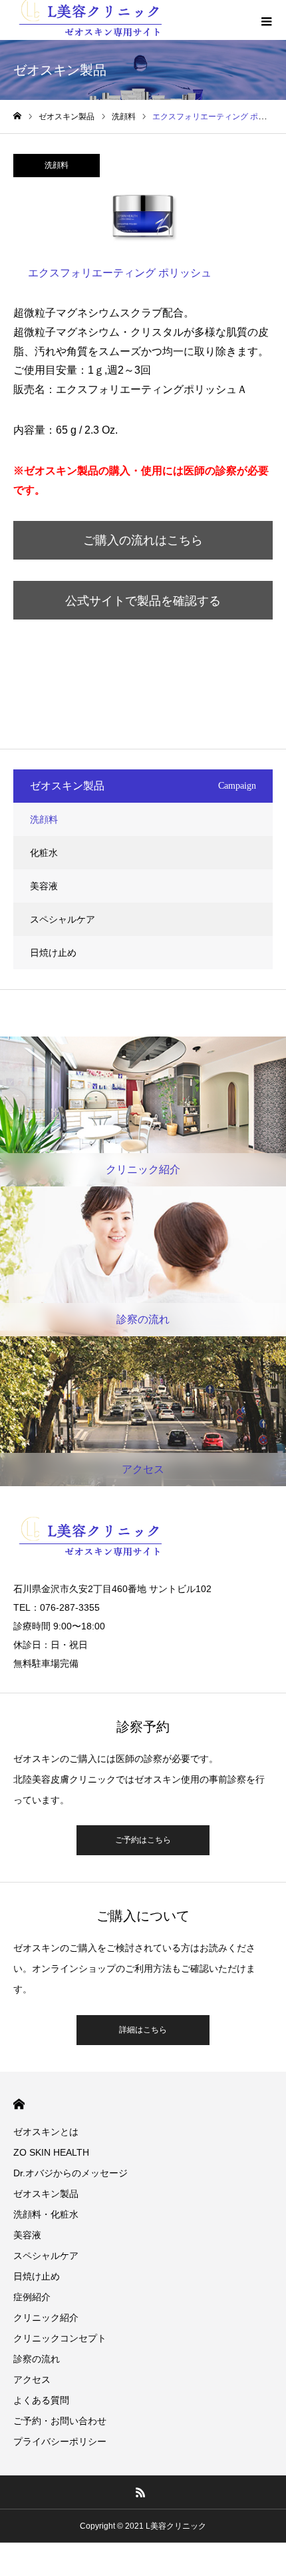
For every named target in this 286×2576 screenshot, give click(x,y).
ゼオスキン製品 (46, 2194)
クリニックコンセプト (60, 2338)
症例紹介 (32, 2297)
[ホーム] (17, 116)
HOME (19, 2104)
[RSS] (141, 2492)
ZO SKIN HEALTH (51, 2152)
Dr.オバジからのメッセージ (71, 2173)
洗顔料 (57, 165)
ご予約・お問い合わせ (60, 2421)
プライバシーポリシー (60, 2441)
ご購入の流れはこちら (143, 540)
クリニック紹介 (46, 2318)
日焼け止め (53, 953)
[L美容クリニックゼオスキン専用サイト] (143, 1539)
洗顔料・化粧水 (46, 2214)
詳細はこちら (143, 2030)
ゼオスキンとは (46, 2132)
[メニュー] (266, 20)
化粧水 (44, 853)
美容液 (44, 886)
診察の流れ (37, 2359)
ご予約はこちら (143, 1840)
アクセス (32, 2379)
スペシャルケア (63, 919)
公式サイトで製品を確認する (143, 601)
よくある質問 (41, 2400)
